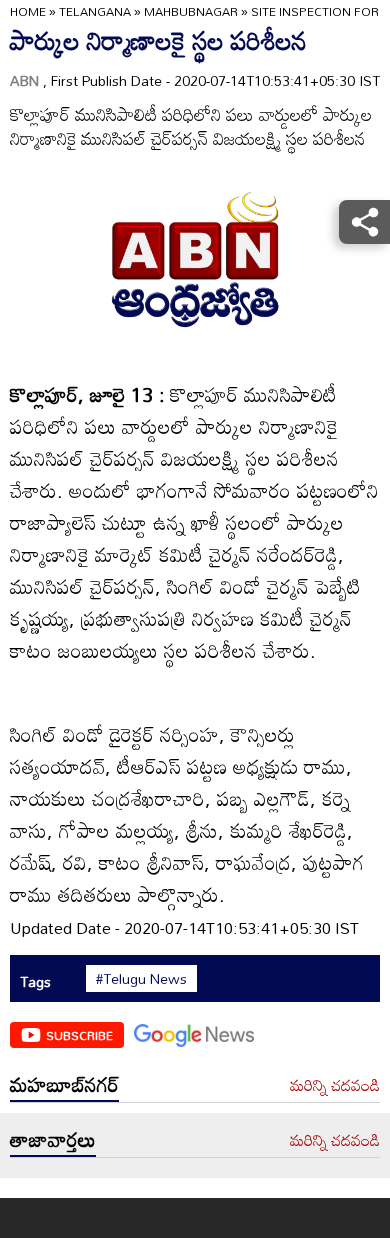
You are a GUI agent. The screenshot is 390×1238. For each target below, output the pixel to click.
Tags (35, 981)
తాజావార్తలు (53, 1139)
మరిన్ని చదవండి (335, 1086)
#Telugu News (141, 979)
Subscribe (79, 1035)
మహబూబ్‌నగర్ (64, 1084)
